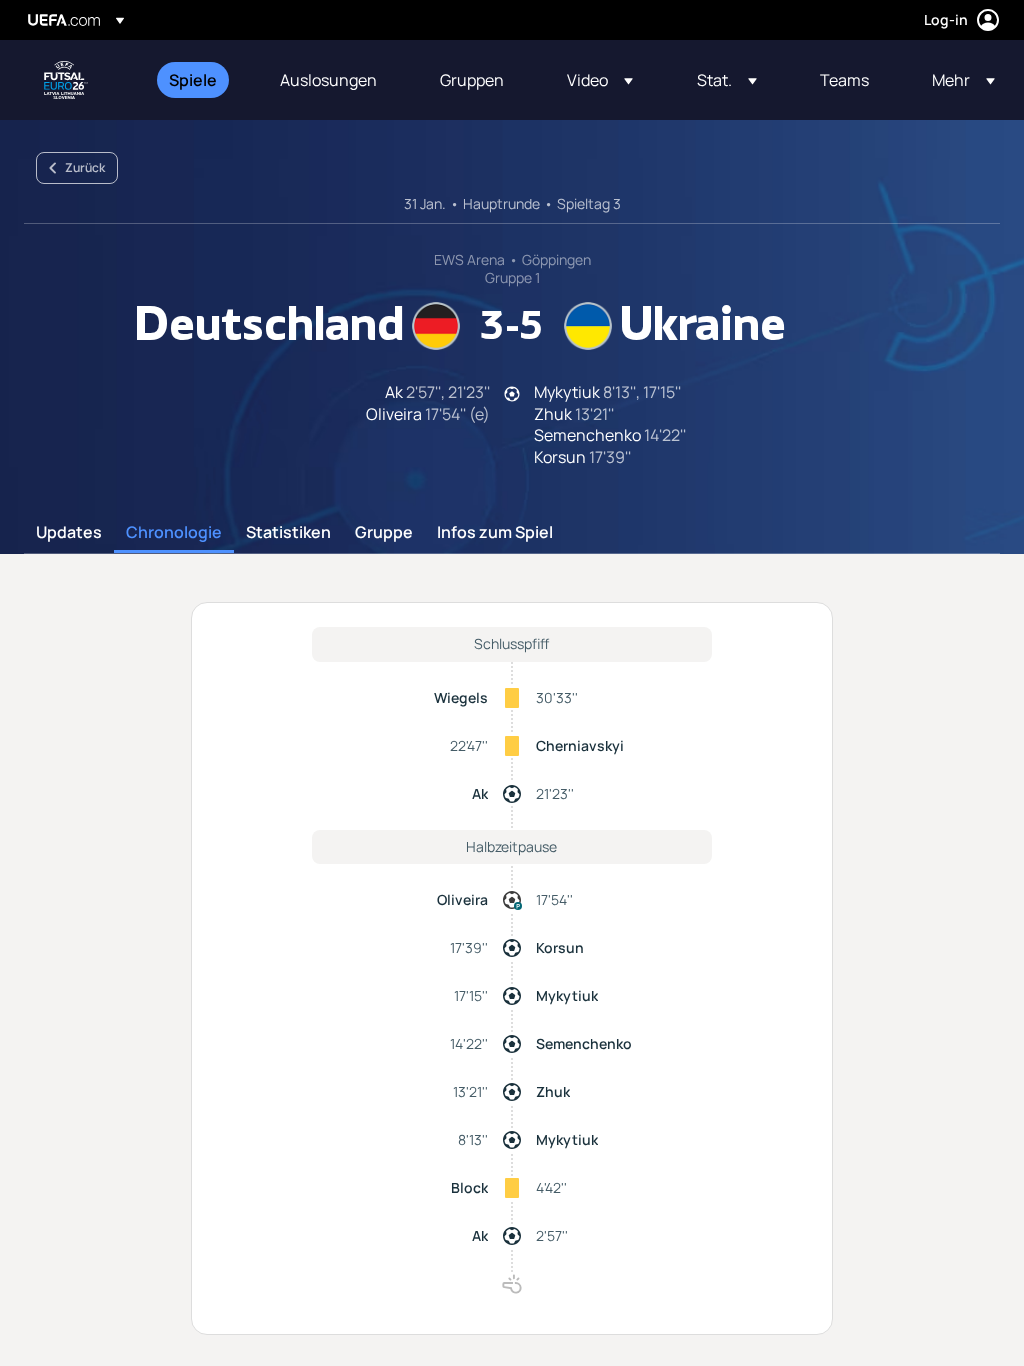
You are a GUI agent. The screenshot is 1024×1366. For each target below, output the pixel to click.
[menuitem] (199, 80)
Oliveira (462, 899)
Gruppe (384, 533)
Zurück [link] (85, 167)
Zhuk (553, 1091)
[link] (193, 80)
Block (469, 1187)
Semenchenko (584, 1043)
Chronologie (174, 533)
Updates (69, 533)
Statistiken (288, 533)
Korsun (560, 947)
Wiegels (461, 697)
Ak (480, 793)
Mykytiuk (567, 995)
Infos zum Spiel (495, 533)
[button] (600, 80)
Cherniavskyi (580, 745)
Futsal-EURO (66, 80)
